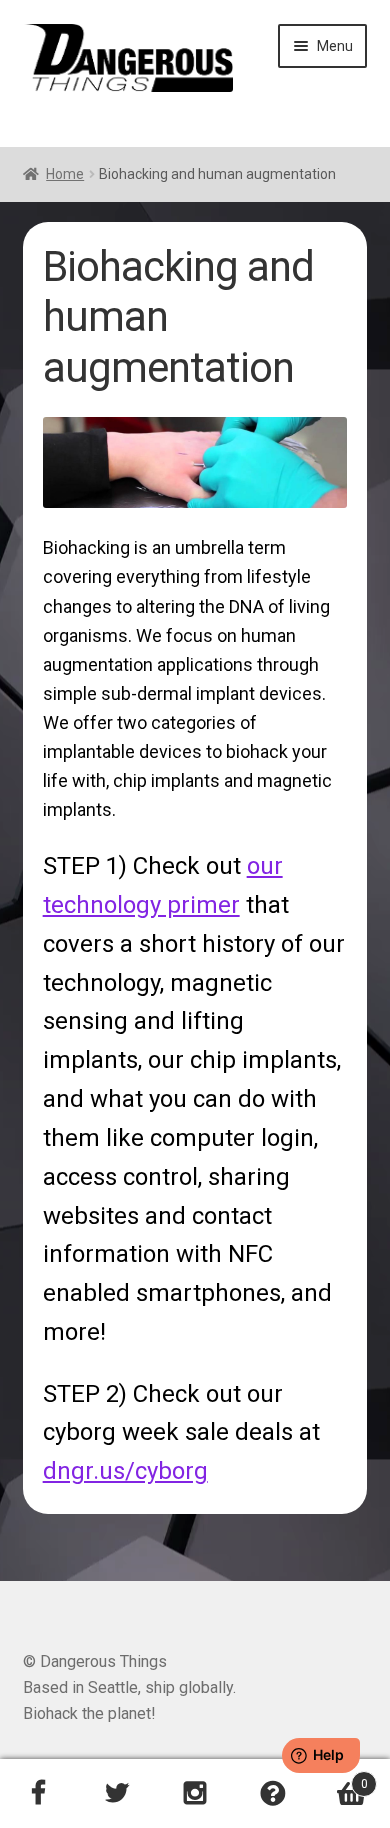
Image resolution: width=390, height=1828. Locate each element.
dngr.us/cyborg (125, 1471)
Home (65, 174)
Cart (340, 1777)
